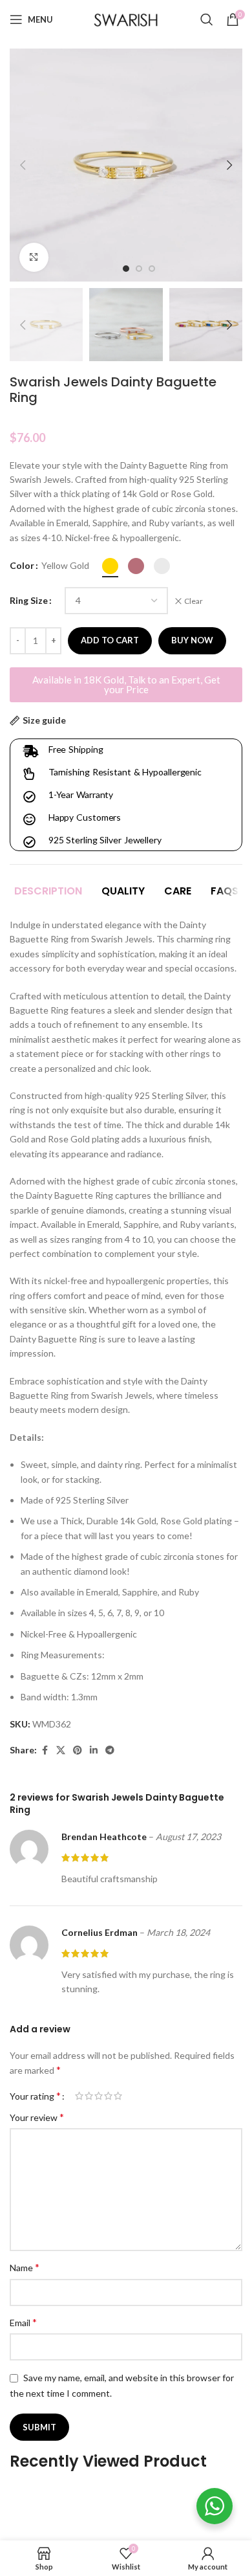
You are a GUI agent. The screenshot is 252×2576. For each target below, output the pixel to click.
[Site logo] (126, 18)
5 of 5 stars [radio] (118, 2096)
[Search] (207, 19)
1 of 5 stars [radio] (79, 2096)
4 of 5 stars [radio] (108, 2096)
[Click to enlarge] (34, 257)
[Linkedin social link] (94, 1750)
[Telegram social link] (110, 1750)
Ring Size (29, 600)
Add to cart (110, 640)
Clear (194, 601)
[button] (23, 165)
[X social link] (61, 1750)
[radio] (110, 566)
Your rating (35, 2096)
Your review (37, 2117)
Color (22, 565)
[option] (126, 269)
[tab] (48, 891)
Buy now (192, 640)
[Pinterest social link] (78, 1750)
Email (23, 2322)
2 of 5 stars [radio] (89, 2096)
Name (25, 2267)
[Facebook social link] (45, 1750)
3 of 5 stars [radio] (99, 2096)
